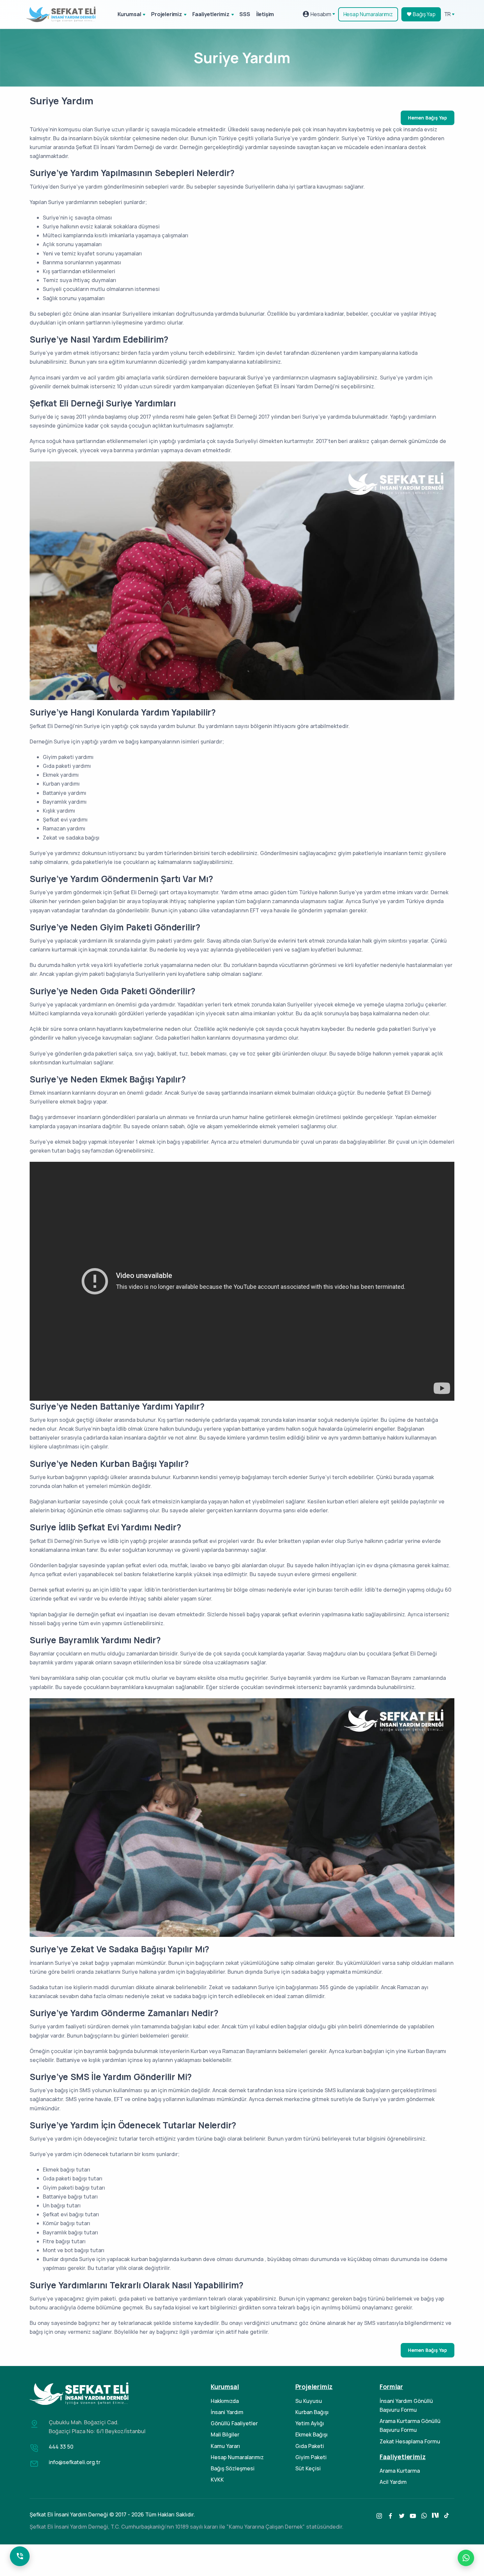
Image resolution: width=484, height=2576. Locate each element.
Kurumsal (129, 14)
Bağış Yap (424, 14)
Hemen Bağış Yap (428, 118)
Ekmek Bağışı (311, 2434)
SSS (245, 14)
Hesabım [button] (320, 14)
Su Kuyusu (309, 2401)
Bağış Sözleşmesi (233, 2468)
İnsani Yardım (227, 2412)
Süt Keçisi (308, 2468)
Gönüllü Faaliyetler (234, 2423)
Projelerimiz (167, 14)
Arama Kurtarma (400, 2471)
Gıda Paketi (310, 2446)
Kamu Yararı (225, 2446)
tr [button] (448, 14)
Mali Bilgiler (225, 2434)
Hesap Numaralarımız (368, 14)
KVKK (217, 2480)
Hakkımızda (225, 2401)
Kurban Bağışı (312, 2412)
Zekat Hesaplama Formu (410, 2441)
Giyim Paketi (311, 2457)
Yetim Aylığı (310, 2423)
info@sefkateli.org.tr (75, 2462)
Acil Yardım (393, 2482)
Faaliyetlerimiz (211, 14)
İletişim (265, 14)
